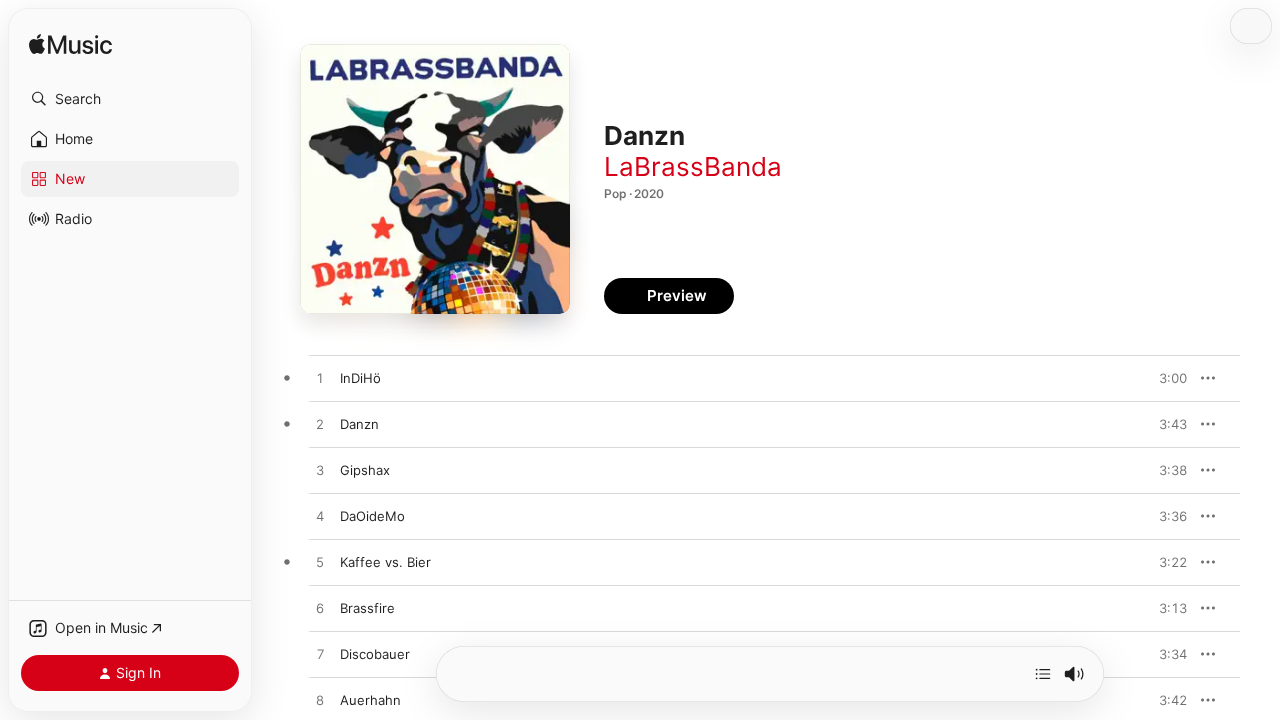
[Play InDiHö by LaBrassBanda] (320, 379)
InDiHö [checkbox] (360, 378)
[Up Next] (1043, 674)
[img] (70, 45)
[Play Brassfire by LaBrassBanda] (320, 609)
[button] (130, 99)
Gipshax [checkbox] (365, 470)
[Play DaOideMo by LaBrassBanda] (320, 517)
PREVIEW (1165, 378)
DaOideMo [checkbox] (372, 516)
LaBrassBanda (693, 166)
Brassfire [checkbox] (367, 608)
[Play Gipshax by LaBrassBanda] (320, 471)
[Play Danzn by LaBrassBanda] (320, 425)
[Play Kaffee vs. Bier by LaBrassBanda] (320, 563)
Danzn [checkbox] (359, 424)
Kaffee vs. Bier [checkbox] (385, 562)
